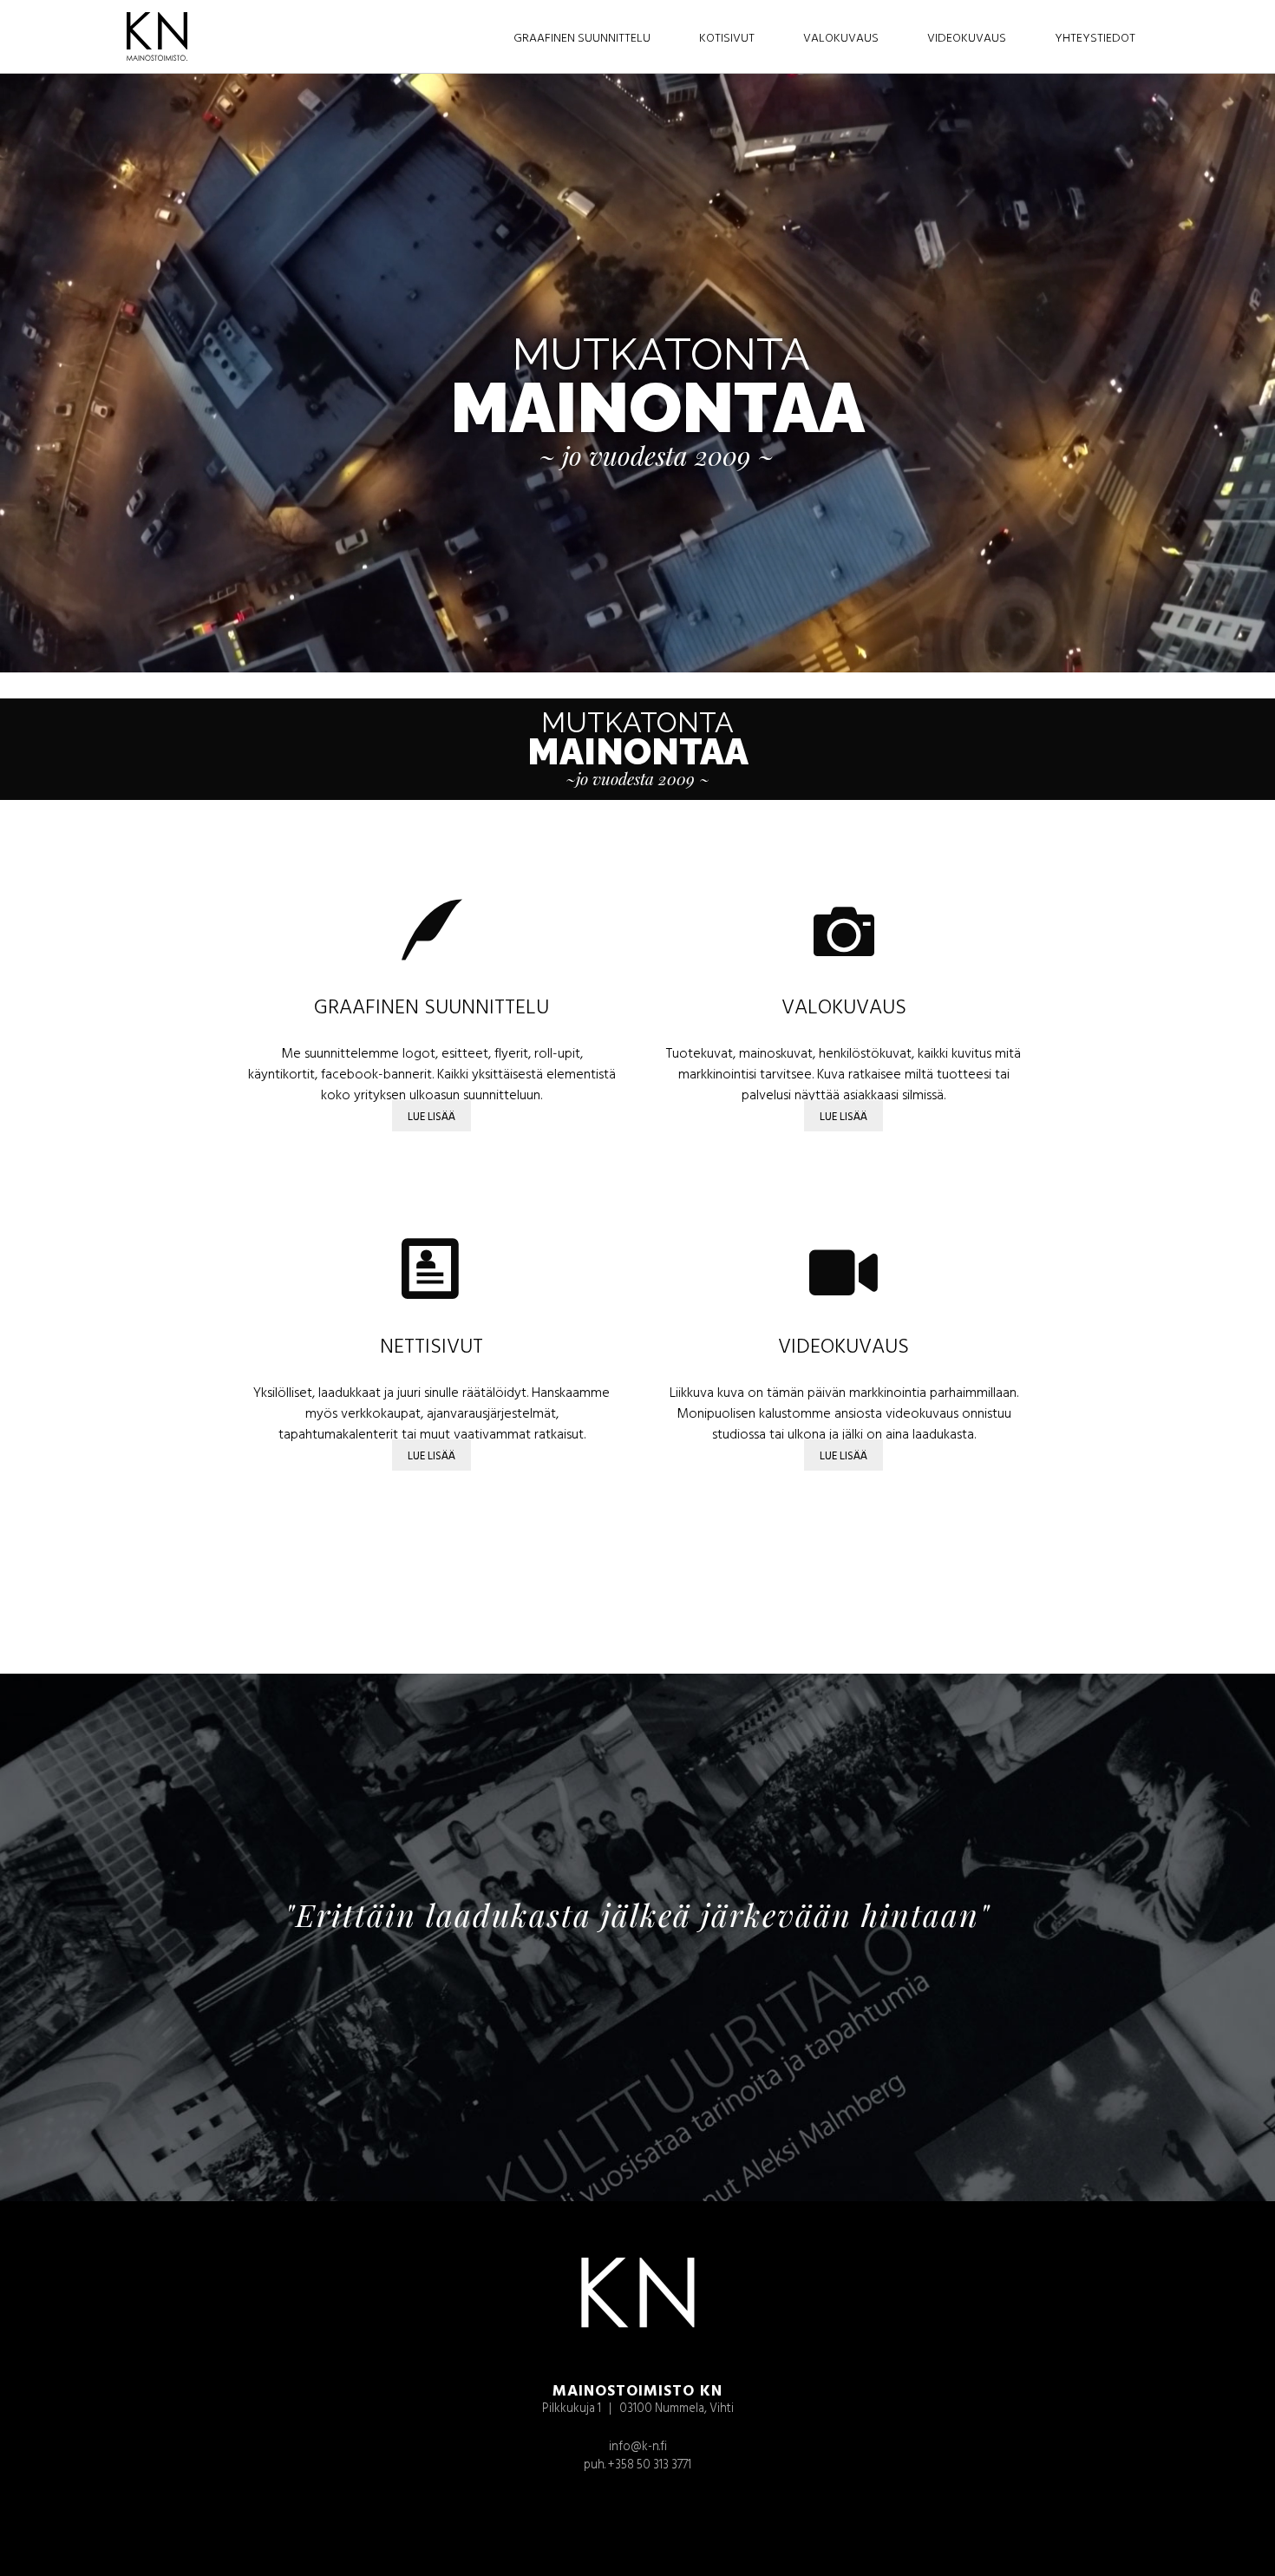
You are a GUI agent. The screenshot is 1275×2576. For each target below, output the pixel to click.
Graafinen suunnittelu (582, 37)
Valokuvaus (841, 37)
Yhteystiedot (1095, 37)
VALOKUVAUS (844, 1006)
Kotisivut (727, 37)
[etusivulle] (147, 36)
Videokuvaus (967, 37)
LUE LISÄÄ (432, 1116)
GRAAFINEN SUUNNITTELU (432, 1006)
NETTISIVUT (432, 1345)
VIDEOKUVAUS (843, 1345)
